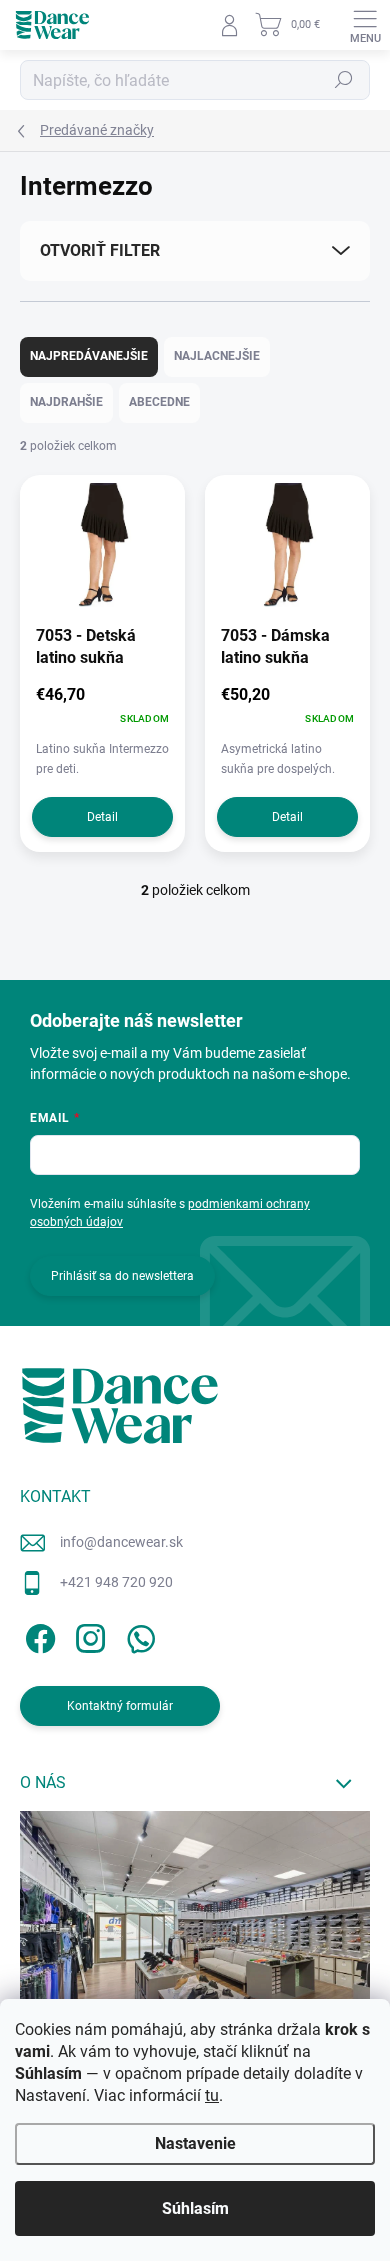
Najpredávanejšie (89, 356)
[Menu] (365, 25)
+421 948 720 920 (116, 1582)
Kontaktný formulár (120, 1706)
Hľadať (344, 80)
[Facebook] (37, 1635)
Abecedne (159, 402)
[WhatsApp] (137, 1635)
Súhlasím (195, 2208)
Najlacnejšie (217, 356)
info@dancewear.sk (121, 1542)
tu (212, 2095)
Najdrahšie (66, 402)
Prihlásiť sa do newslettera (122, 1276)
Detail (102, 817)
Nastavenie (195, 2143)
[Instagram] (87, 1635)
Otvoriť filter (100, 250)
